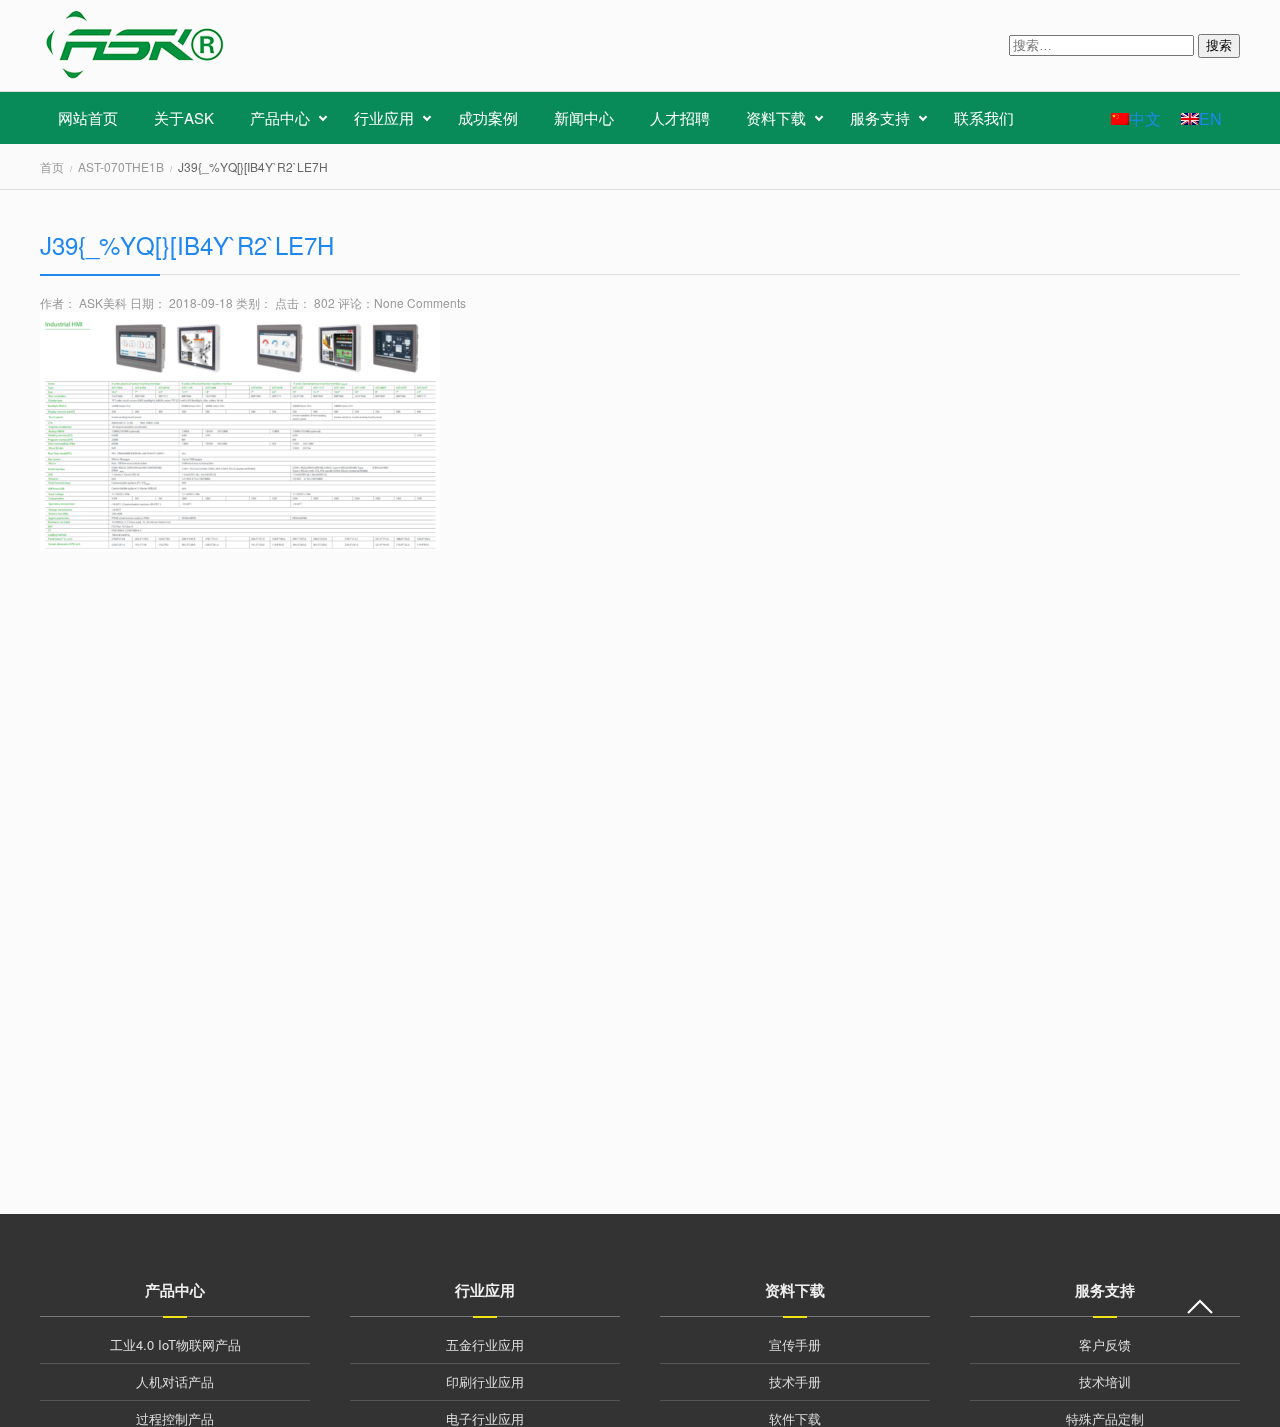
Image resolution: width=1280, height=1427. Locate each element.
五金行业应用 (485, 1344)
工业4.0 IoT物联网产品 (175, 1344)
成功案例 (488, 117)
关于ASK (184, 117)
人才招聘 (680, 117)
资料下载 (776, 117)
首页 (52, 166)
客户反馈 (1105, 1344)
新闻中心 (584, 117)
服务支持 (880, 117)
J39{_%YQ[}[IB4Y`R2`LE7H (187, 244)
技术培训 (1105, 1381)
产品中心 (280, 117)
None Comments (420, 302)
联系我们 (984, 117)
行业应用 (384, 117)
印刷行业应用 (485, 1381)
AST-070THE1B (121, 166)
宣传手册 (795, 1344)
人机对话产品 (175, 1381)
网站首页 (88, 117)
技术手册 (795, 1381)
